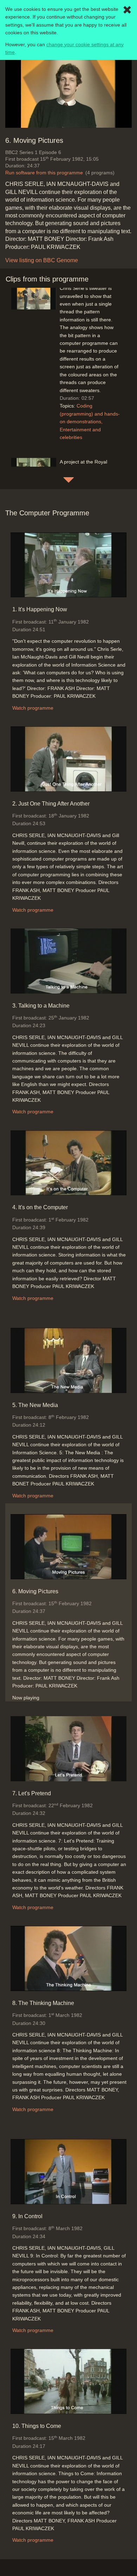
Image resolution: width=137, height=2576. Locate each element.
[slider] (67, 122)
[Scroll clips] (68, 480)
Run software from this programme (45, 173)
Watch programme (33, 708)
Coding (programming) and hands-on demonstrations (90, 414)
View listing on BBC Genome (42, 260)
